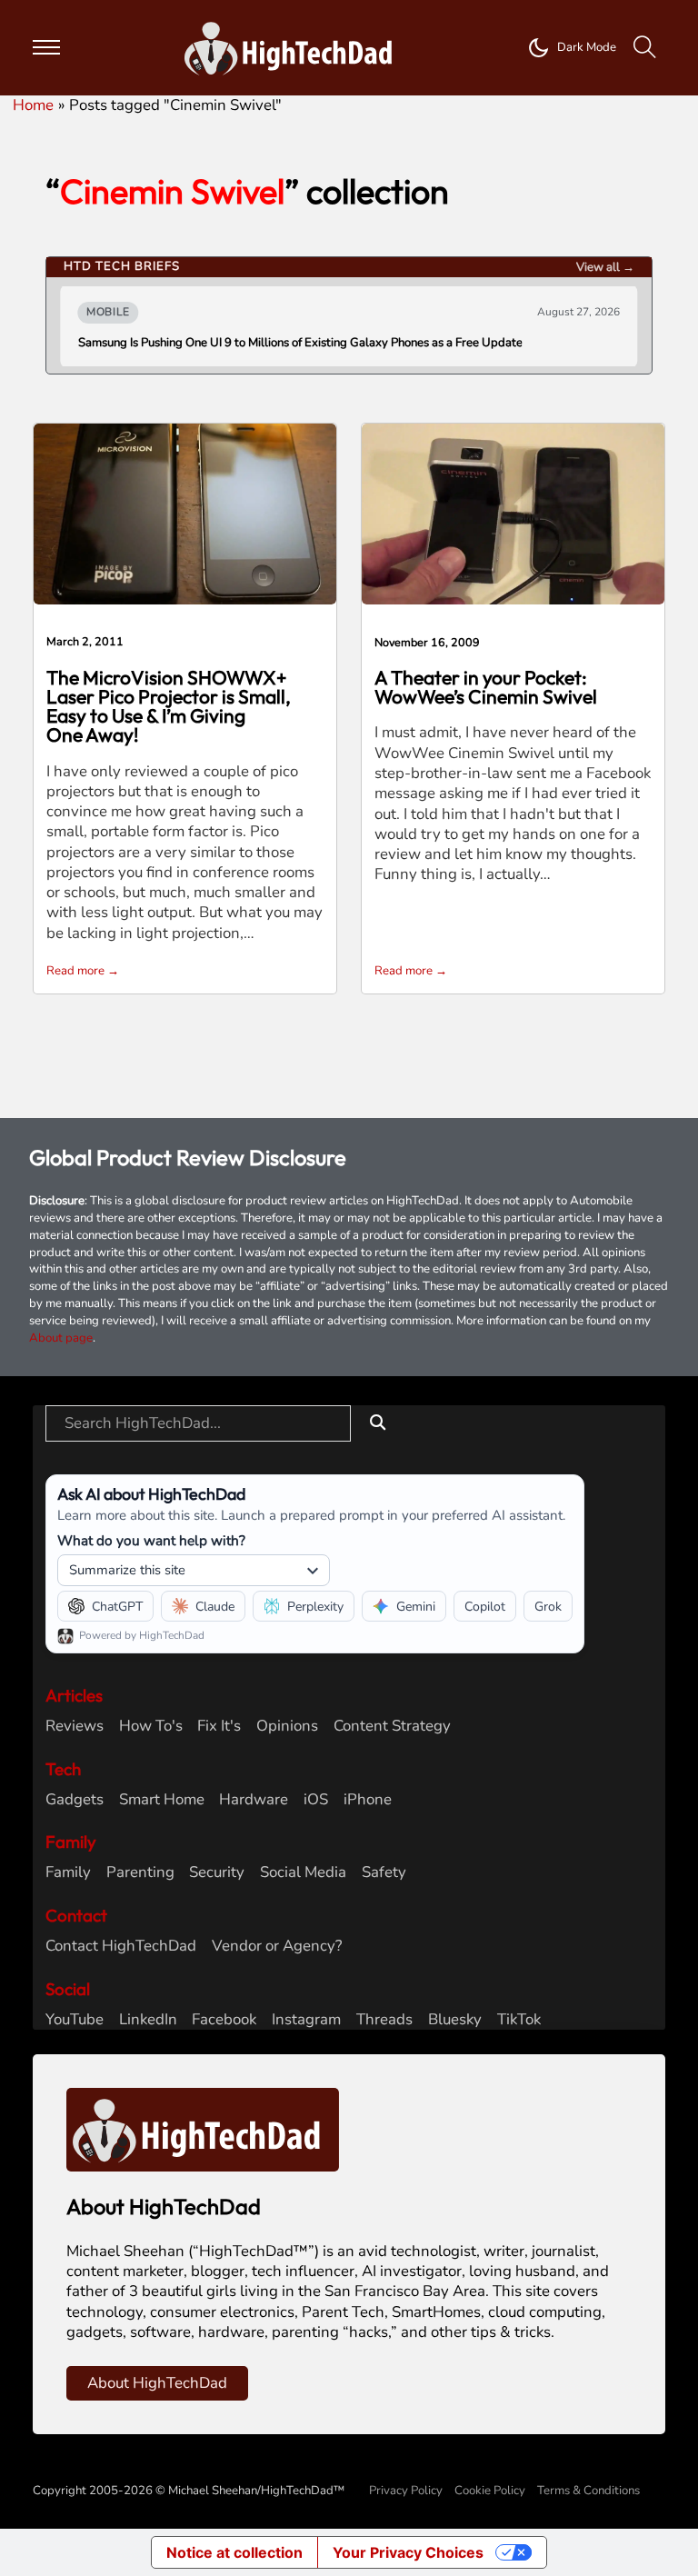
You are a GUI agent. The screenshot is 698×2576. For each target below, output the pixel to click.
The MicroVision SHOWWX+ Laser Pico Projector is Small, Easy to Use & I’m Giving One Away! (169, 706)
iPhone (368, 1800)
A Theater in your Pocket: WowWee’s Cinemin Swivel (486, 687)
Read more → (83, 971)
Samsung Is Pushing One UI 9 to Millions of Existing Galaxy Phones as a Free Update (300, 343)
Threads (384, 2020)
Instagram (306, 2020)
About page (61, 1338)
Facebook (224, 2020)
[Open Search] (645, 48)
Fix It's (219, 1726)
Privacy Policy (406, 2491)
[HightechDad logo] (294, 48)
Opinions (287, 1726)
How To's (151, 1726)
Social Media (303, 1872)
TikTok (519, 2020)
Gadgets (75, 1800)
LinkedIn (148, 2020)
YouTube (75, 2020)
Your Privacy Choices (408, 2552)
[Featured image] (185, 512)
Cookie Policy (490, 2491)
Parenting (140, 1872)
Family (68, 1872)
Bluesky (455, 2020)
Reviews (75, 1726)
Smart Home (162, 1800)
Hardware (254, 1800)
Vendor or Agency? (277, 1946)
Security (217, 1872)
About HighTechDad (157, 2383)
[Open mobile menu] (46, 47)
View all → (605, 267)
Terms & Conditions (588, 2491)
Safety (384, 1872)
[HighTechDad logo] (203, 2128)
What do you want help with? (151, 1540)
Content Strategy (392, 1726)
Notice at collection (234, 2552)
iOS (316, 1800)
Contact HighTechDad (121, 1946)
